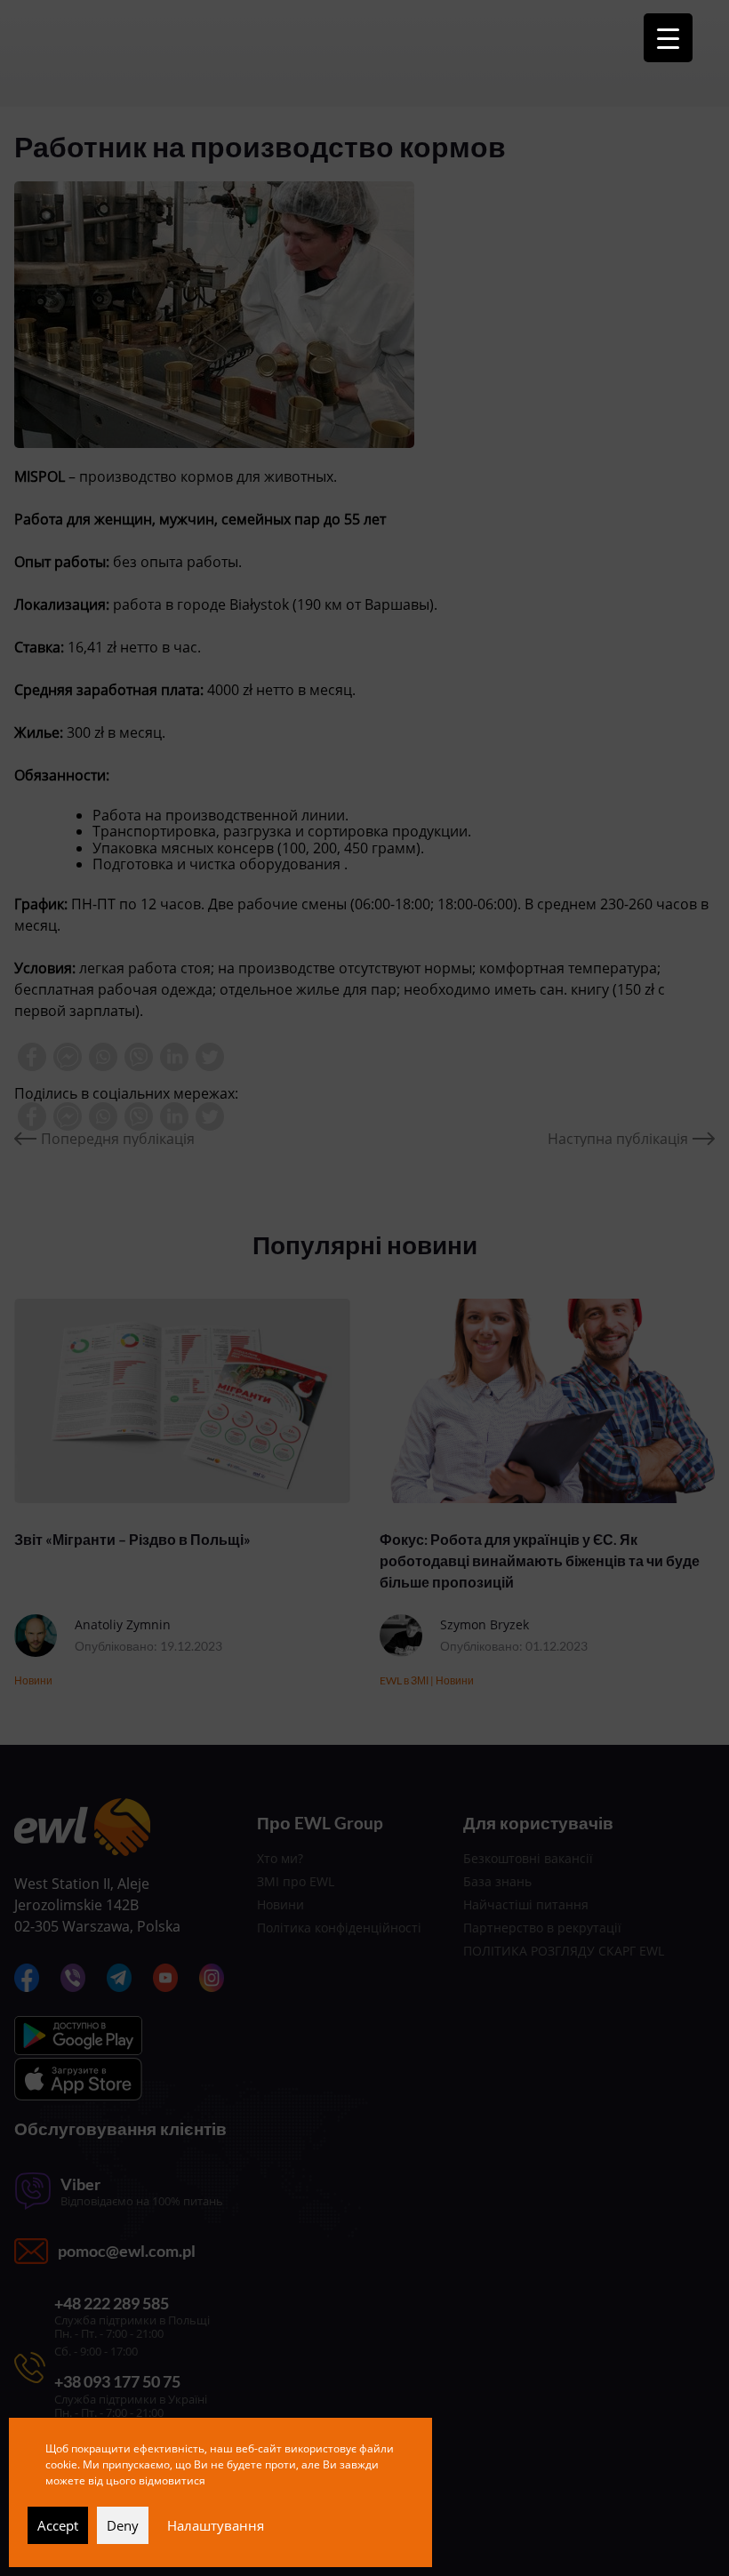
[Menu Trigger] (668, 38)
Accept (58, 2525)
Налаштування (216, 2525)
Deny (123, 2525)
